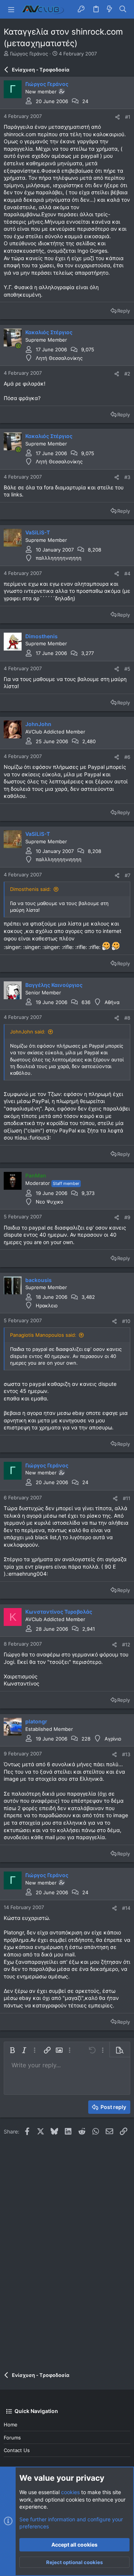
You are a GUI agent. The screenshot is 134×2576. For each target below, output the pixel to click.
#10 (126, 1321)
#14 (126, 1908)
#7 (127, 875)
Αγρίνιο (113, 1739)
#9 (127, 1217)
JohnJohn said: (28, 1032)
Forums (12, 2438)
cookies (70, 2492)
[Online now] (18, 346)
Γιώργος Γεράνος (29, 54)
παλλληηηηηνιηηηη (59, 558)
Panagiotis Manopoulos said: (43, 1335)
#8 (127, 1018)
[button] (11, 9)
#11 (127, 1498)
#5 (127, 669)
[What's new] (109, 9)
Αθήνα (112, 1002)
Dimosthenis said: (31, 889)
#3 (127, 477)
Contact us (17, 2450)
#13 (126, 1754)
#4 (127, 573)
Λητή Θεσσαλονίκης (59, 358)
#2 (127, 374)
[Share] (117, 117)
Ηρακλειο (47, 1305)
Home (11, 2425)
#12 (126, 1645)
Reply (124, 311)
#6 (127, 757)
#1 (128, 117)
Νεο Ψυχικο (50, 1202)
